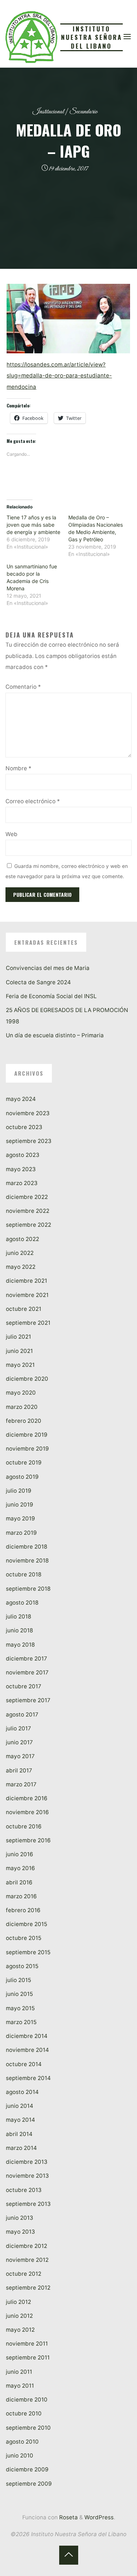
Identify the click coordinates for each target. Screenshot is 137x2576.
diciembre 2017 (26, 1659)
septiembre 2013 (28, 2204)
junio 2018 (19, 1630)
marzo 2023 (22, 1183)
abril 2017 (19, 1770)
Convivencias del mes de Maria (48, 968)
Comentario (23, 687)
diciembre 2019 (27, 1435)
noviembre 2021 (27, 1295)
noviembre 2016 (27, 1812)
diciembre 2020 (27, 1379)
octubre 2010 (24, 2413)
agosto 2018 (22, 1603)
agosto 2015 (22, 1966)
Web (12, 834)
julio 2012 (18, 2302)
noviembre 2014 (27, 2050)
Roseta (68, 2517)
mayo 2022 (21, 1267)
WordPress (99, 2517)
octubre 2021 (24, 1309)
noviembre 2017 (27, 1672)
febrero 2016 (23, 1910)
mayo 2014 (20, 2120)
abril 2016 (19, 1882)
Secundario (83, 112)
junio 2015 (19, 1994)
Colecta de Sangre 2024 (38, 982)
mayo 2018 (20, 1645)
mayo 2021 (20, 1365)
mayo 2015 (20, 2008)
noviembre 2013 (27, 2176)
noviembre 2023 (28, 1113)
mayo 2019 (20, 1518)
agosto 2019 (22, 1477)
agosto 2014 (22, 2092)
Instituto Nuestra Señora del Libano (92, 37)
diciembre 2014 (27, 2036)
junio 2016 (20, 1854)
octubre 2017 (24, 1686)
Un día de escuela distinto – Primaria (55, 1035)
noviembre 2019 (27, 1449)
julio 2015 (18, 1980)
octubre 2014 (24, 2064)
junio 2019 (20, 1505)
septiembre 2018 (28, 1589)
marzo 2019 (21, 1533)
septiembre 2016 (28, 1840)
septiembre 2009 (29, 2484)
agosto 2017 (22, 1714)
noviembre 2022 (28, 1211)
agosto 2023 (23, 1155)
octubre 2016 (24, 1826)
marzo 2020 (22, 1407)
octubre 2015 (24, 1938)
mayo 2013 (20, 2232)
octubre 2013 (24, 2190)
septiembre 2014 (28, 2078)
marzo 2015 (21, 2022)
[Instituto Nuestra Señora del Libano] (31, 36)
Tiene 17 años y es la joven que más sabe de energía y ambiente (34, 525)
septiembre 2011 (28, 2357)
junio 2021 (19, 1351)
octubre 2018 (24, 1574)
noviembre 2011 (27, 2344)
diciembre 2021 (26, 1281)
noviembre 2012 (27, 2260)
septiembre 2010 (28, 2428)
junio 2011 (19, 2372)
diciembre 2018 (26, 1547)
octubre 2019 (24, 1462)
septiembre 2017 (28, 1700)
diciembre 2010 (27, 2400)
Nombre (18, 768)
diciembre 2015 (26, 1924)
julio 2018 (18, 1616)
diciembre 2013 (27, 2162)
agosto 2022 (22, 1239)
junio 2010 (20, 2455)
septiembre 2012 (28, 2288)
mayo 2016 (20, 1868)
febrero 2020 (24, 1421)
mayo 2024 (21, 1099)
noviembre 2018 (27, 1560)
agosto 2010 (22, 2442)
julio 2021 (18, 1337)
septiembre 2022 (28, 1225)
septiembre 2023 (29, 1141)
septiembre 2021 (28, 1323)
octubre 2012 (24, 2274)
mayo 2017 (20, 1756)
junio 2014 (20, 2106)
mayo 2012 (20, 2330)
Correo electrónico (33, 801)
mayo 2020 (21, 1393)
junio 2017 (19, 1742)
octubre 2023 (24, 1127)
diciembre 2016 (27, 1798)
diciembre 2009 (27, 2469)
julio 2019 (19, 1491)
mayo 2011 (20, 2386)
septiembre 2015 (28, 1952)
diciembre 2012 (26, 2246)
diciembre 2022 (27, 1197)
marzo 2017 (21, 1784)
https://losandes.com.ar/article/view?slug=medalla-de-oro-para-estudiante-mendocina (60, 376)
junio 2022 (20, 1253)
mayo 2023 (21, 1169)
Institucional (48, 112)
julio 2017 (18, 1728)
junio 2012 (19, 2316)
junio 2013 (20, 2218)
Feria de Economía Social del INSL (51, 996)
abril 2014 (19, 2134)
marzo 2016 (21, 1896)
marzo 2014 (21, 2148)
